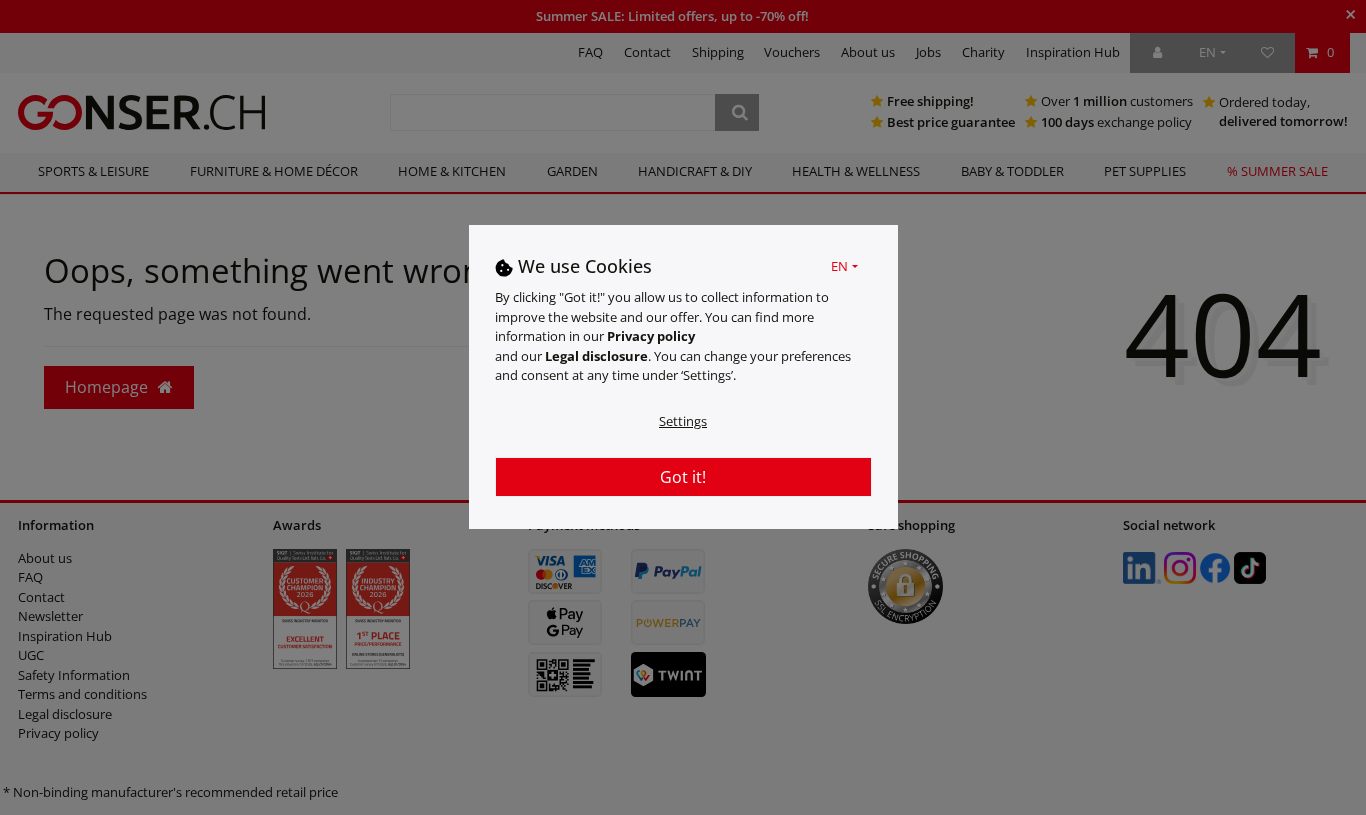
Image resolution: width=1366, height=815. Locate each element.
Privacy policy (651, 337)
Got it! (683, 477)
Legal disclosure (596, 356)
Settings (683, 421)
